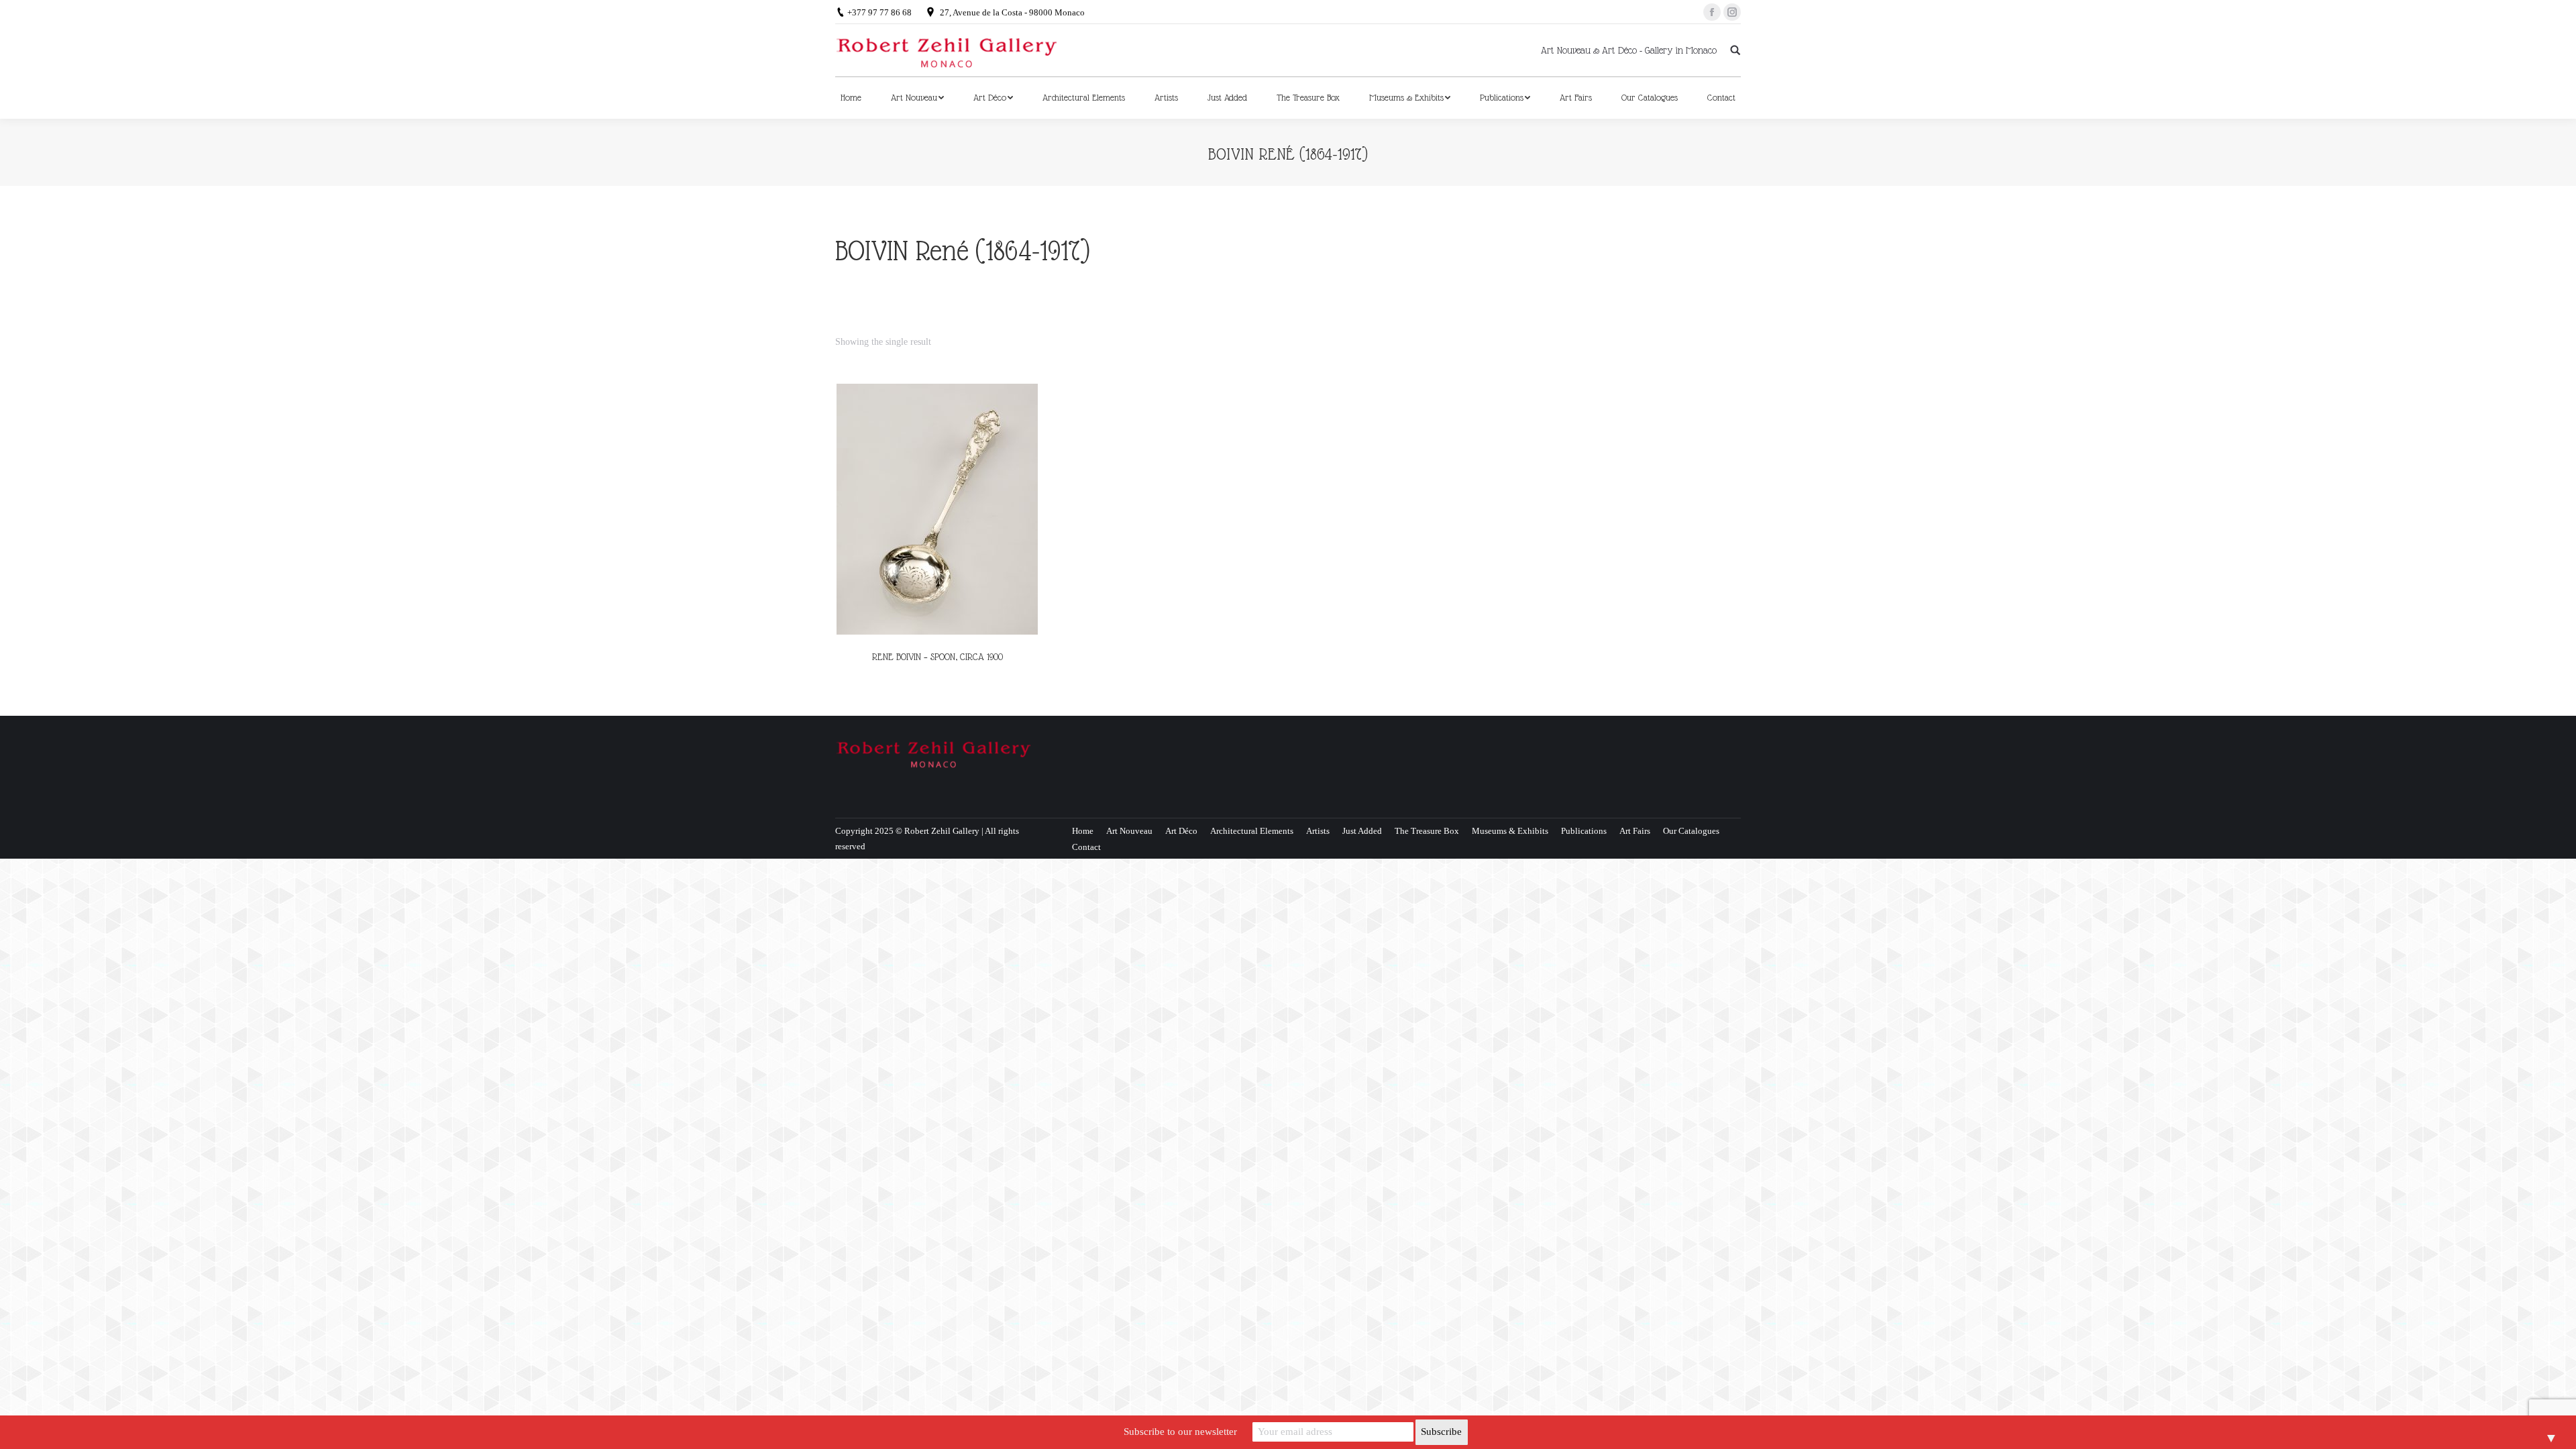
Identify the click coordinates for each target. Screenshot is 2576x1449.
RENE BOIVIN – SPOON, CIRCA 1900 (937, 657)
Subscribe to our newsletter (1180, 1432)
